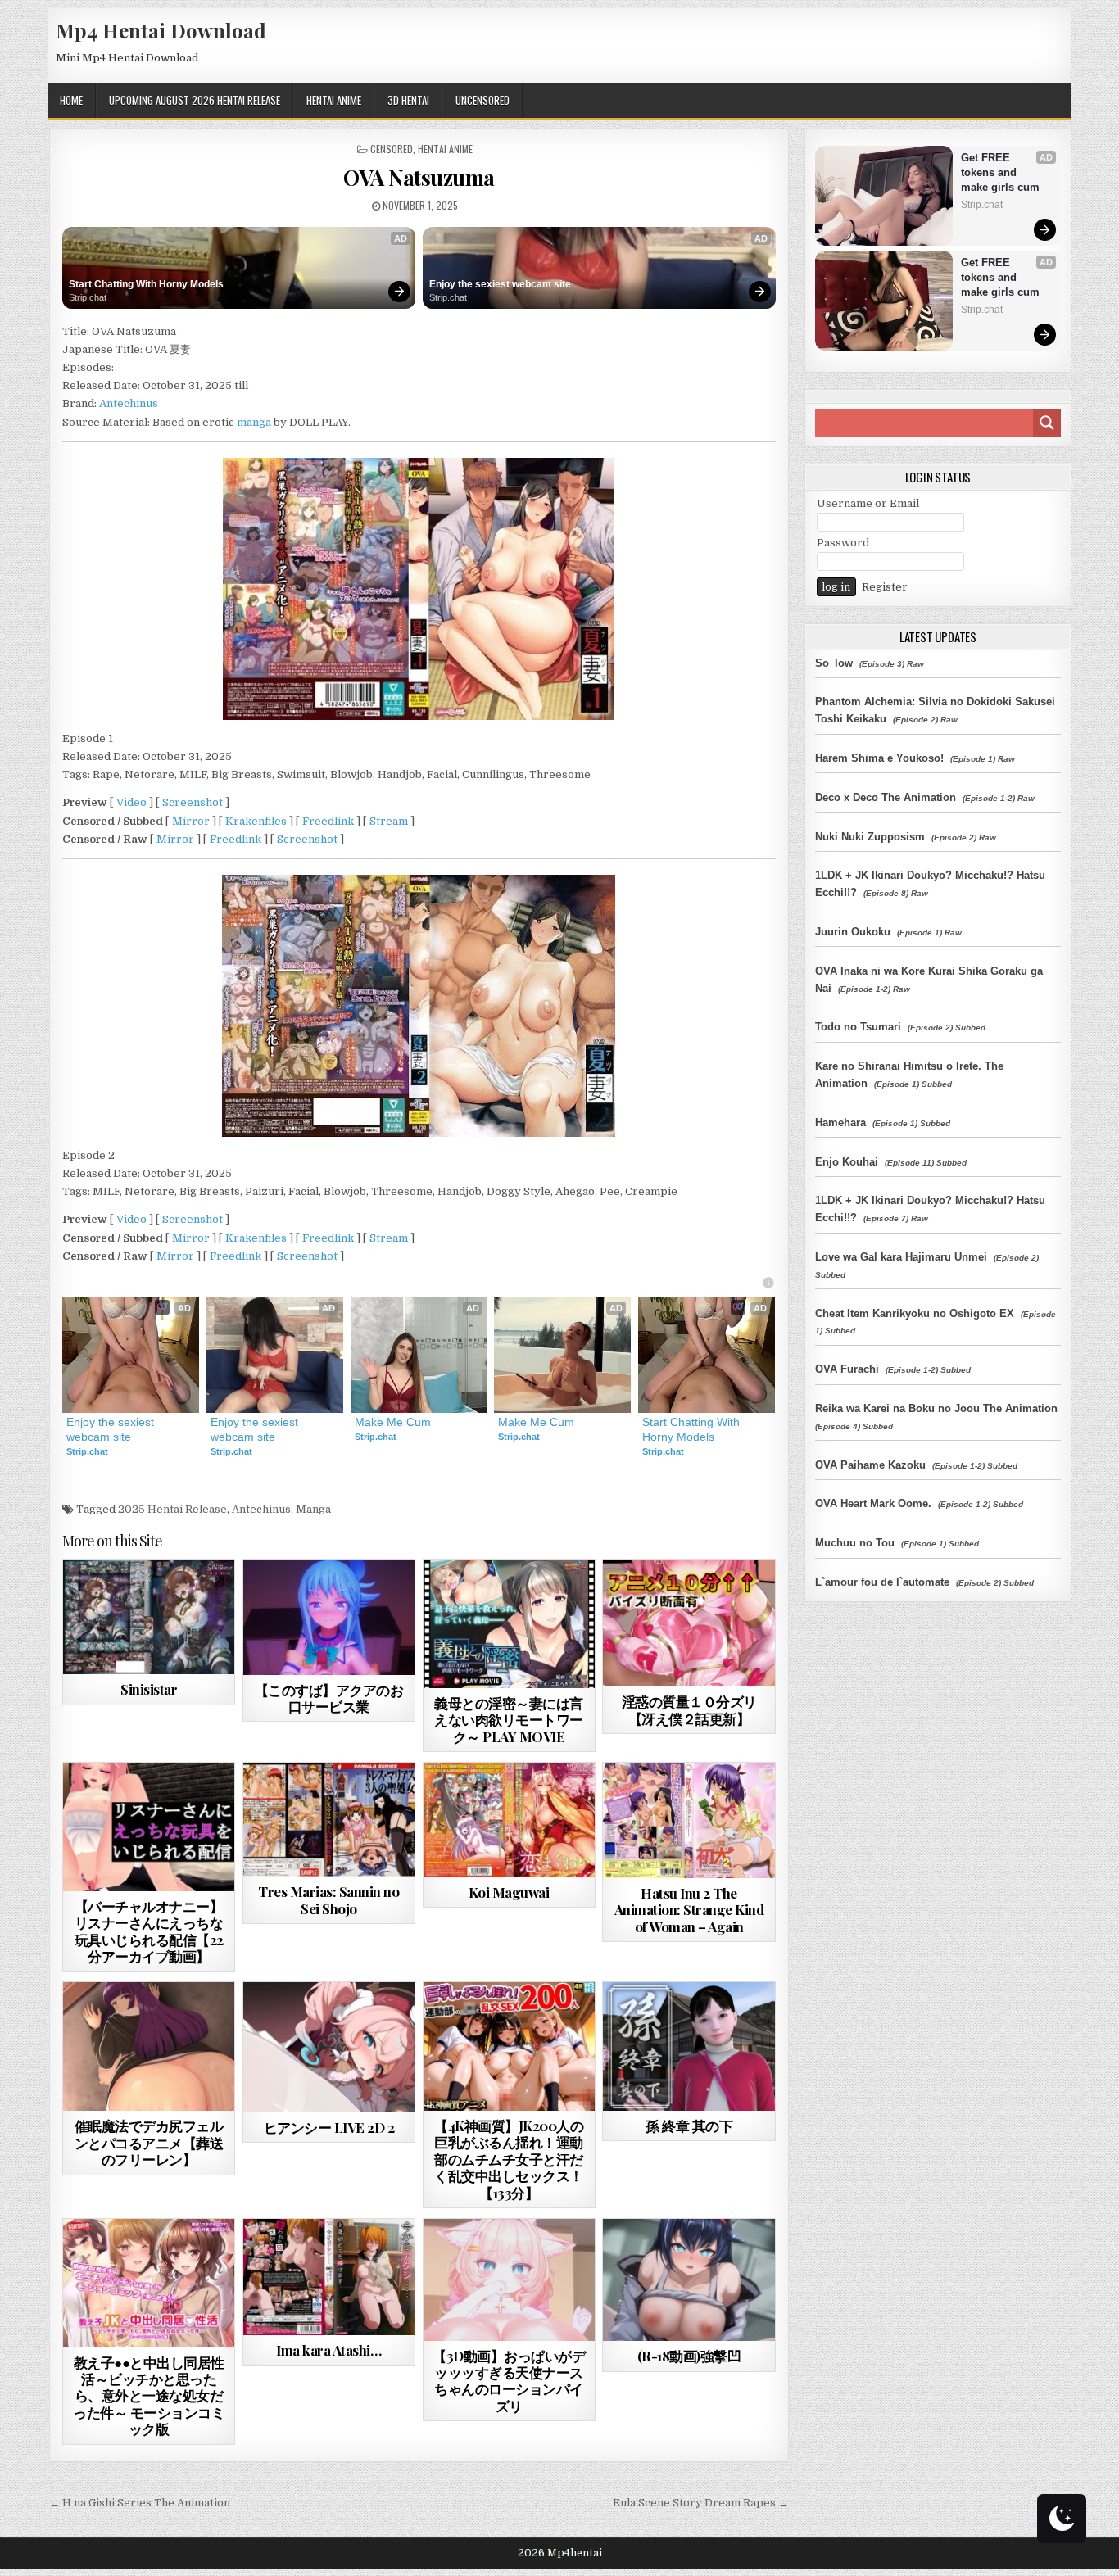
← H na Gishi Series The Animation (140, 2503)
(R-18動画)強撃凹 (689, 2356)
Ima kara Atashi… (328, 2350)
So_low (834, 663)
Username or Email (868, 503)
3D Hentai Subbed (716, 2259)
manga (254, 422)
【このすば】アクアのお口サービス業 (329, 1698)
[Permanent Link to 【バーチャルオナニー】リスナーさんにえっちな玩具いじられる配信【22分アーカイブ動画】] (149, 1827)
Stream (389, 821)
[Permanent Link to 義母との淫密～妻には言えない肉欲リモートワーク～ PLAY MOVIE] (509, 1624)
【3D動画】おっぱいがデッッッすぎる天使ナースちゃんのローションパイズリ (509, 2381)
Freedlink (328, 821)
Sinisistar (149, 1689)
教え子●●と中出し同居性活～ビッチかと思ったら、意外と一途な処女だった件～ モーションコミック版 (149, 2396)
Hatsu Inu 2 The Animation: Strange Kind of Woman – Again (689, 1910)
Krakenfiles (256, 821)
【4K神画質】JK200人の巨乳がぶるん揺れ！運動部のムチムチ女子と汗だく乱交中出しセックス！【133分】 (509, 2159)
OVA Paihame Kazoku (870, 1465)
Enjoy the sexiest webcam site (500, 284)
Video (131, 802)
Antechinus (129, 403)
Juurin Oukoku (853, 932)
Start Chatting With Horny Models (146, 284)
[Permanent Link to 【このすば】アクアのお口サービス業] (329, 1617)
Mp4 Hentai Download (161, 30)
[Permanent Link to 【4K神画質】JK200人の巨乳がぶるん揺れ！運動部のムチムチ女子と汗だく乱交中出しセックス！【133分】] (509, 2046)
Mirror (191, 821)
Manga (313, 1509)
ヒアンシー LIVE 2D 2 (329, 2127)
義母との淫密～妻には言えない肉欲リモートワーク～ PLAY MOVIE (509, 1720)
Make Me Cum (393, 1422)
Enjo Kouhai (847, 1162)
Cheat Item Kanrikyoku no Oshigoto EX (915, 1313)
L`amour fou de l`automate (882, 1582)
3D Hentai (408, 100)
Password (843, 543)
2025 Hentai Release (172, 1509)
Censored (392, 149)
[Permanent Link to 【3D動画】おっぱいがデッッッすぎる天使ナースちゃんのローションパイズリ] (509, 2280)
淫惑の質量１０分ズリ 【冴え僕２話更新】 (689, 1709)
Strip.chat (88, 297)
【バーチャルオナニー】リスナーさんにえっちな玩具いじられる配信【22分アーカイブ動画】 (149, 1931)
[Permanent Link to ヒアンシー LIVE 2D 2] (329, 2047)
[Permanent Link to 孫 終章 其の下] (689, 2046)
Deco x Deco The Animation (886, 797)
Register (885, 587)
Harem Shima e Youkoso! (879, 758)
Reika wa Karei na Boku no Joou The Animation (936, 1408)
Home (71, 100)
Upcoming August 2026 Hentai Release (195, 100)
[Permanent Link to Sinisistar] (149, 1617)
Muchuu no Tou (855, 1543)
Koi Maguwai (509, 1892)
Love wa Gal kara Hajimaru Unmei (901, 1257)
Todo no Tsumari (858, 1027)
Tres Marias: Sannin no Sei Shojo (328, 1899)
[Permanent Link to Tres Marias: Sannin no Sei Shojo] (329, 1820)
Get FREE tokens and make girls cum (1000, 172)
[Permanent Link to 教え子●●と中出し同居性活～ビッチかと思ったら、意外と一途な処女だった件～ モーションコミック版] (149, 2283)
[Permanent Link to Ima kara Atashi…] (329, 2277)
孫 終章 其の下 (689, 2126)
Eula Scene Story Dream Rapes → (701, 2503)
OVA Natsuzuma (419, 177)
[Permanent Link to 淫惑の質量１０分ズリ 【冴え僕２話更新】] (689, 1623)
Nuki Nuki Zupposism (870, 837)
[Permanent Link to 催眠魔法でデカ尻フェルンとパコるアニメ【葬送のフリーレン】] (149, 2046)
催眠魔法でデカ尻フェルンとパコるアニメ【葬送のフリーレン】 (149, 2142)
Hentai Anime (334, 100)
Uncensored (482, 100)
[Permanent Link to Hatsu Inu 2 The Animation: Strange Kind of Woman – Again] (689, 1820)
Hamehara (840, 1123)
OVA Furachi (847, 1369)
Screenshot (193, 802)
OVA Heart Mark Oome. (873, 1503)
